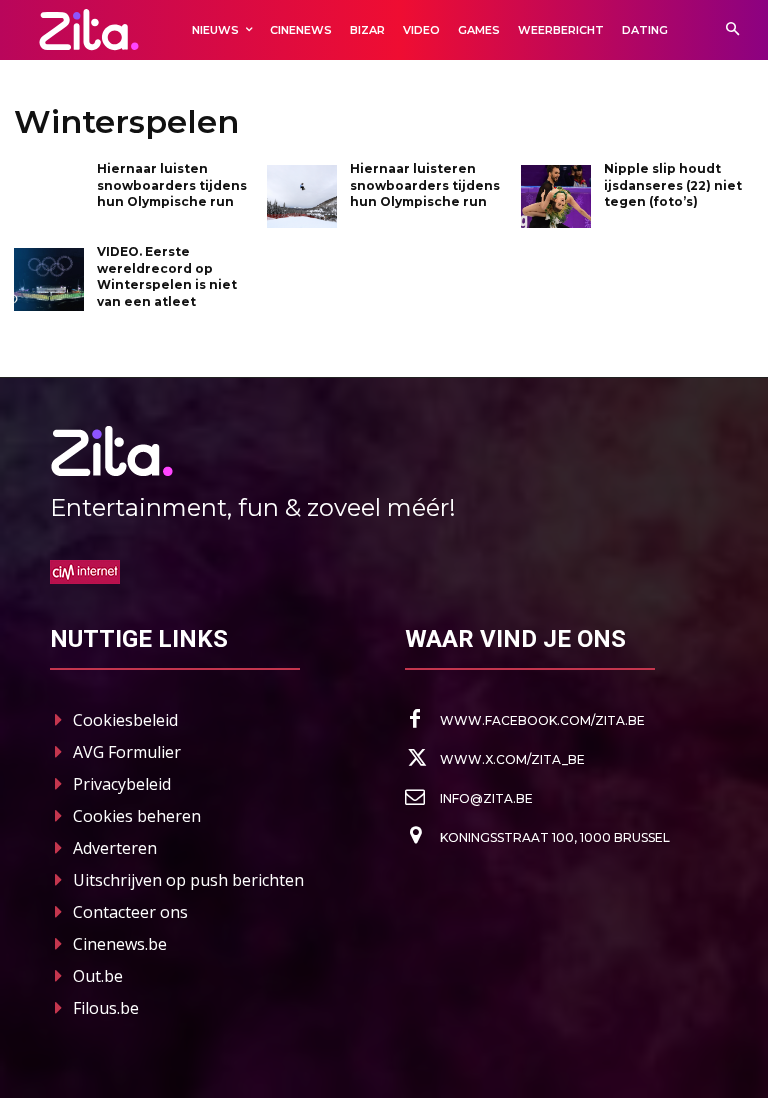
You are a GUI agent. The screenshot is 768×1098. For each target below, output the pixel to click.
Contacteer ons (130, 912)
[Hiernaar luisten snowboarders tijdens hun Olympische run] (49, 196)
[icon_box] (525, 720)
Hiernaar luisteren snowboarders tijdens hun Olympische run (425, 185)
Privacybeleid (122, 784)
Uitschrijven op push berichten (188, 880)
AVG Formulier (127, 752)
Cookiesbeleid (125, 720)
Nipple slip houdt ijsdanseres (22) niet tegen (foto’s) (673, 185)
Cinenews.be (120, 944)
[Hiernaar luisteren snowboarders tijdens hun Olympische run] (302, 196)
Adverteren (115, 848)
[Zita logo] (89, 29)
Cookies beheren (137, 816)
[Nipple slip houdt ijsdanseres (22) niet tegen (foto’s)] (556, 196)
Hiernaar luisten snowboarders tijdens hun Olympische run (172, 185)
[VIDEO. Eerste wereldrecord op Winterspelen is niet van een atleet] (49, 279)
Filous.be (106, 1008)
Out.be (98, 976)
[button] (732, 30)
